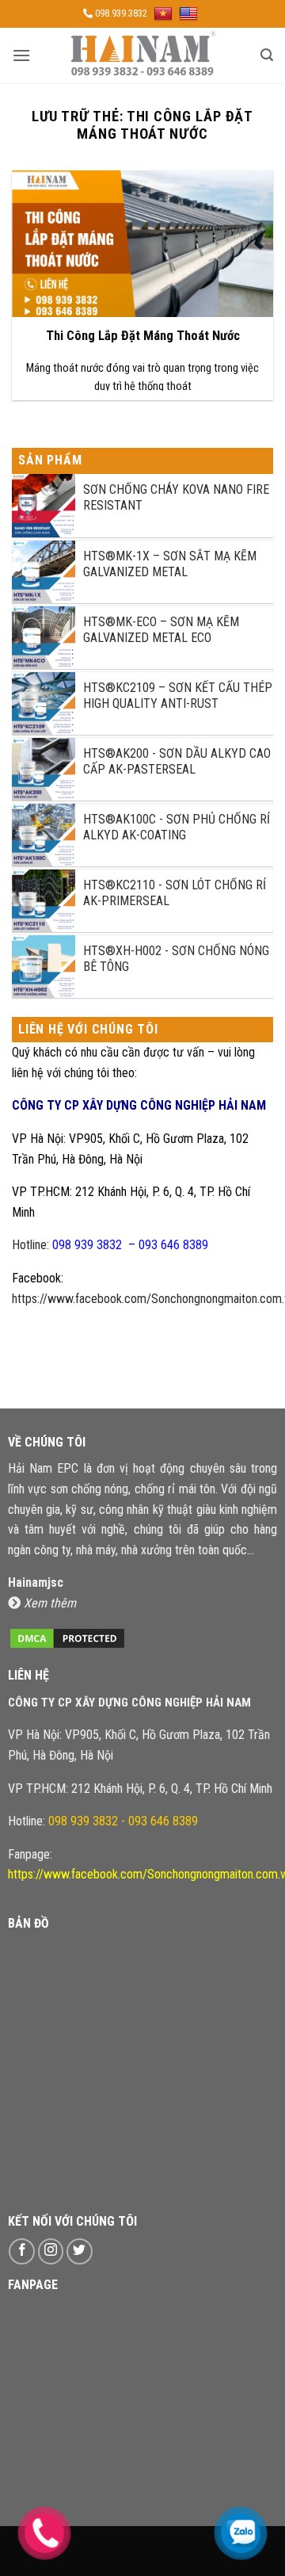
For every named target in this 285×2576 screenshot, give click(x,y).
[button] (21, 55)
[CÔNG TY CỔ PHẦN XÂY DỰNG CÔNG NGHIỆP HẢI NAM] (142, 55)
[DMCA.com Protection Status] (67, 1637)
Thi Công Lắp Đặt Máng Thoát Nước (143, 336)
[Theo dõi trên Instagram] (51, 2251)
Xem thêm (50, 1603)
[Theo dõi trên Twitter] (80, 2251)
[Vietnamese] (165, 13)
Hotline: (110, 1245)
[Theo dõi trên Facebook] (22, 2251)
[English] (190, 13)
